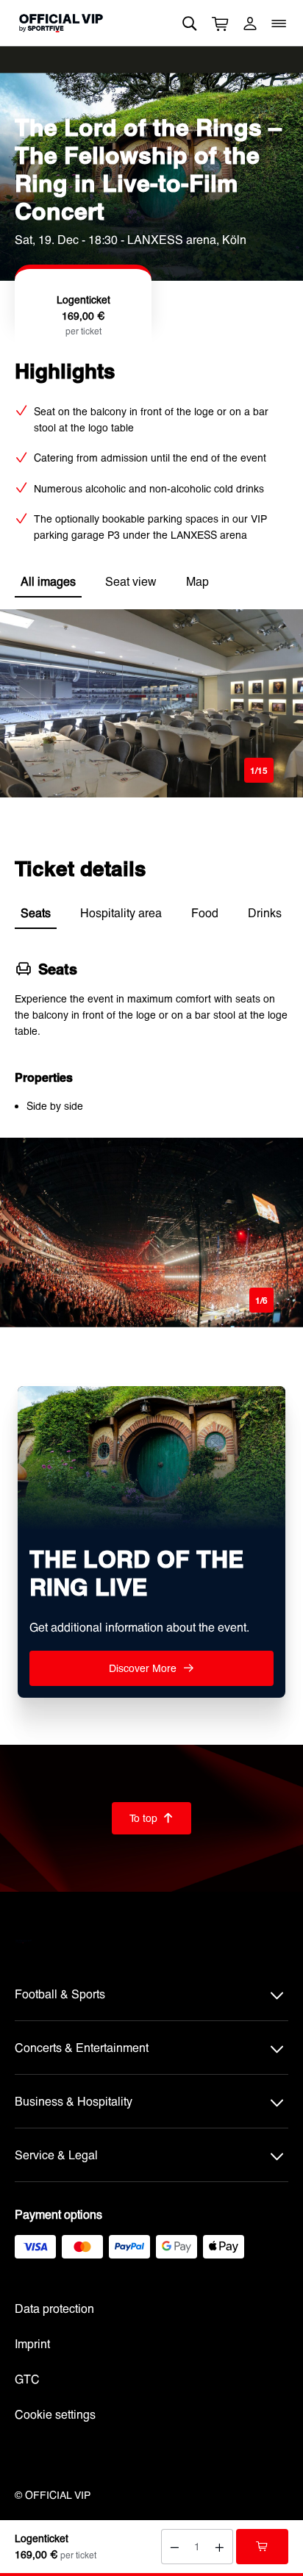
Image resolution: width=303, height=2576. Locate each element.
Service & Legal (56, 2155)
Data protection (54, 2308)
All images (48, 581)
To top (151, 1818)
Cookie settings (55, 2414)
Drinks (265, 912)
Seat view (131, 581)
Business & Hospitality (74, 2101)
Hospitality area (121, 912)
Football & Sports (60, 1994)
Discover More (151, 1668)
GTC (27, 2379)
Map (197, 581)
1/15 (259, 770)
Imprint (32, 2343)
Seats (36, 912)
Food (205, 912)
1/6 (261, 1300)
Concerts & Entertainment (82, 2047)
